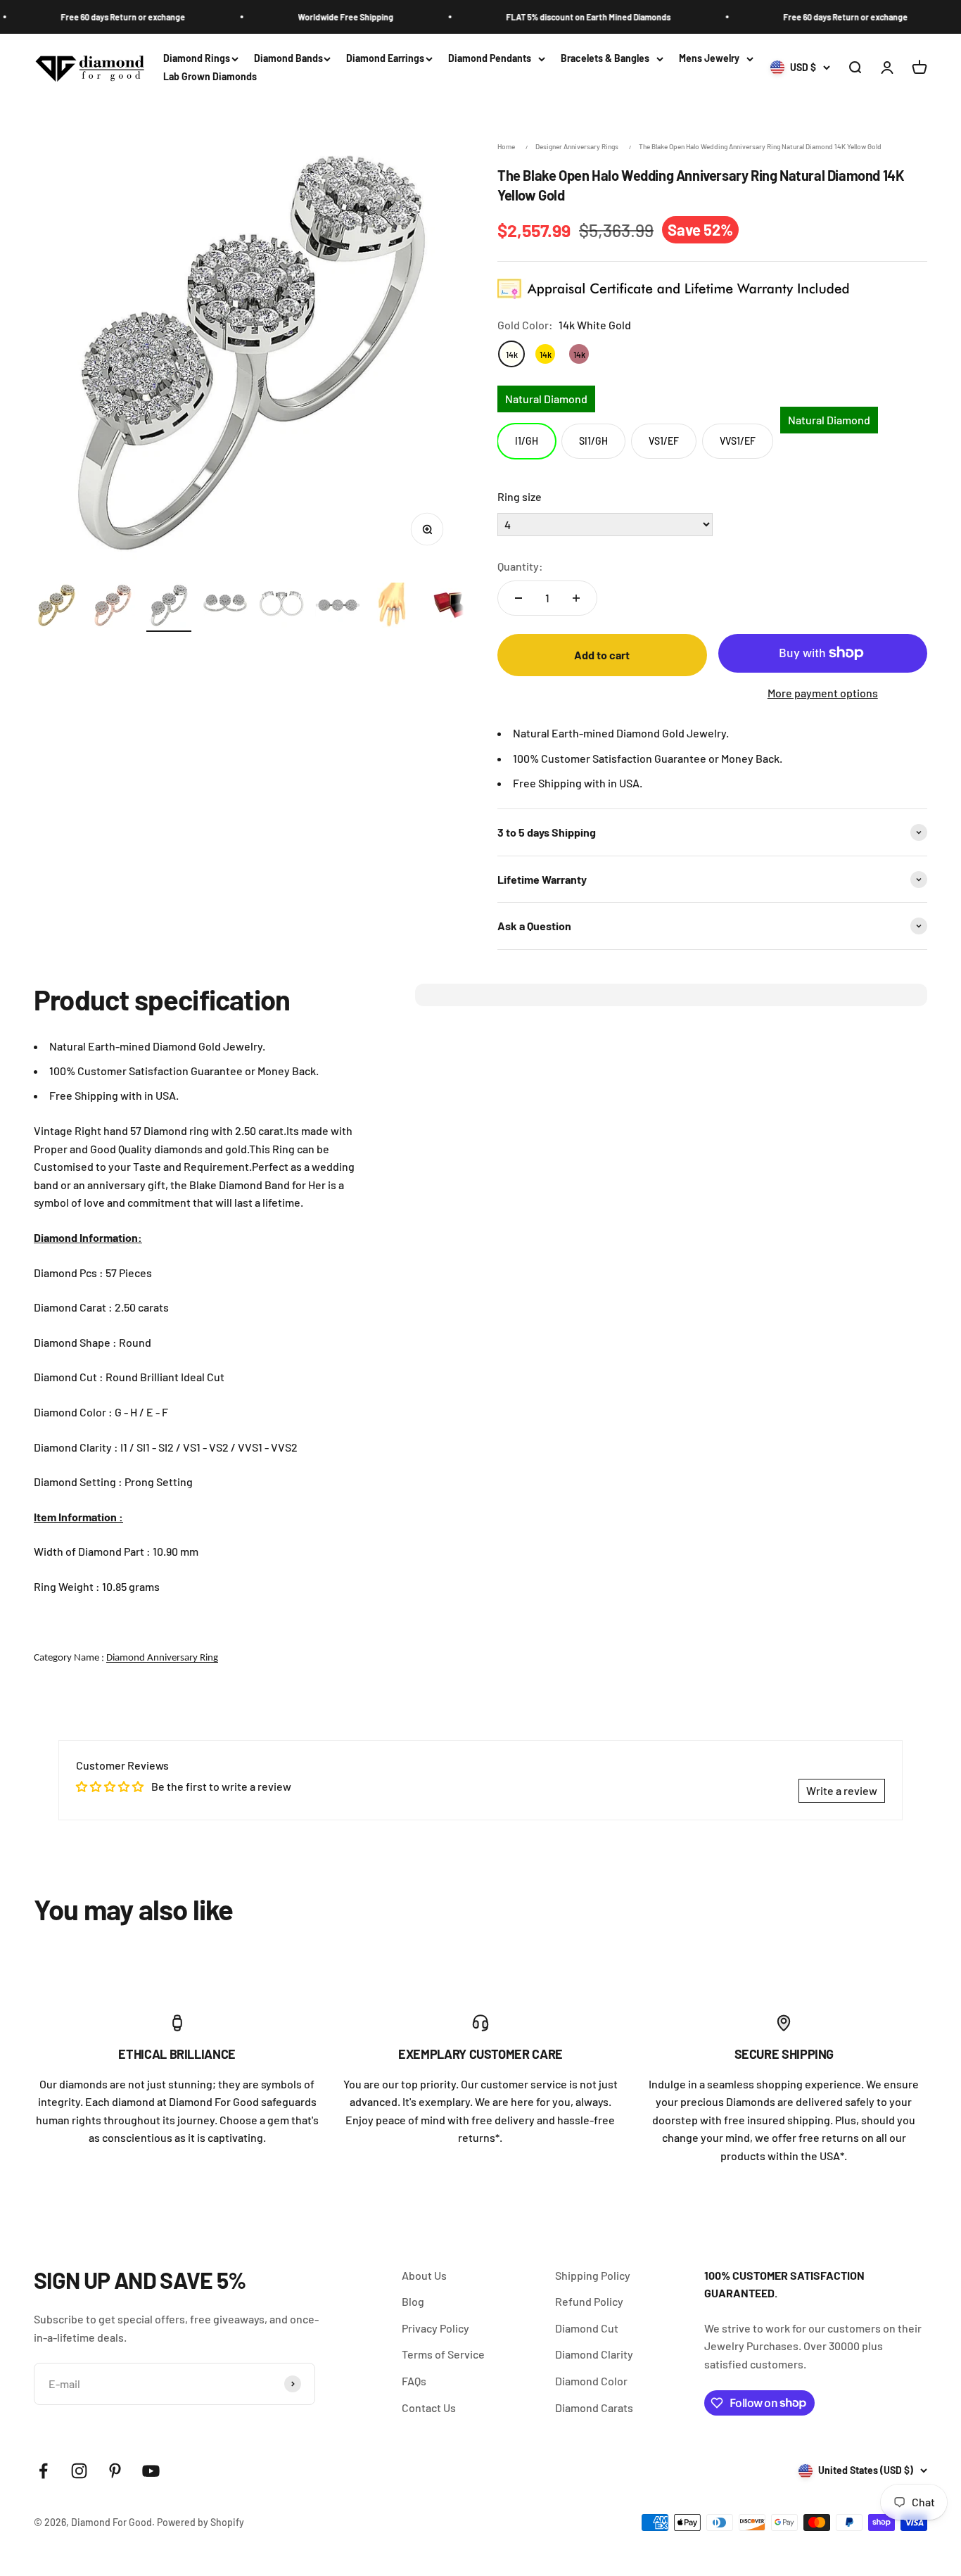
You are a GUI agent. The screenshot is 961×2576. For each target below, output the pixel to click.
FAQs (414, 2381)
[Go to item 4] (225, 607)
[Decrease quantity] (518, 598)
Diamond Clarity (594, 2354)
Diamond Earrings (385, 58)
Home (506, 146)
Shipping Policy (593, 2275)
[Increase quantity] (576, 598)
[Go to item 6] (338, 607)
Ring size (520, 496)
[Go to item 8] (450, 607)
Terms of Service (443, 2354)
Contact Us (429, 2407)
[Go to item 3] (169, 607)
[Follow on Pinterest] (115, 2471)
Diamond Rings (197, 58)
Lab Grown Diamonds (210, 77)
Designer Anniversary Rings (577, 146)
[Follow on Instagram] (79, 2471)
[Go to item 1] (56, 607)
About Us (424, 2275)
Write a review (842, 1790)
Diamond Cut (587, 2328)
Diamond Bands (288, 58)
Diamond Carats (594, 2407)
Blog (413, 2301)
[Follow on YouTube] (151, 2471)
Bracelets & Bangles (605, 58)
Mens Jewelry (709, 58)
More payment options (823, 693)
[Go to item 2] (113, 607)
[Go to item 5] (281, 607)
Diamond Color (591, 2381)
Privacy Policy (435, 2328)
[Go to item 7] (394, 607)
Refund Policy (589, 2301)
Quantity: (520, 566)
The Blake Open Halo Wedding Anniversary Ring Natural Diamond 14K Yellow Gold (760, 146)
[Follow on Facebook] (43, 2471)
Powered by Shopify (201, 2522)
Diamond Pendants (490, 58)
